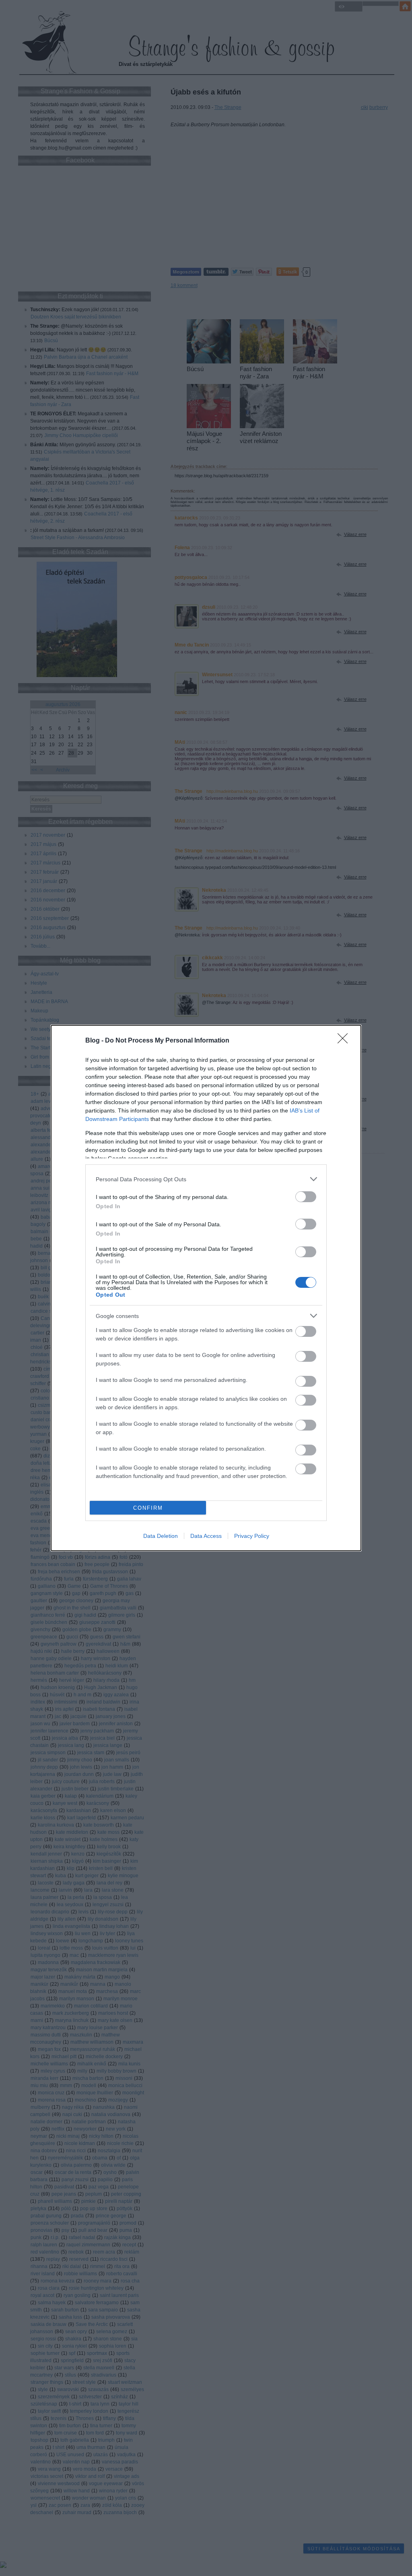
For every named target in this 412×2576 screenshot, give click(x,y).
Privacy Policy (252, 1536)
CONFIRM (148, 1508)
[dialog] (206, 1288)
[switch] (306, 1197)
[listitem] (206, 1179)
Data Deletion (161, 1536)
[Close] (345, 1041)
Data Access (206, 1536)
